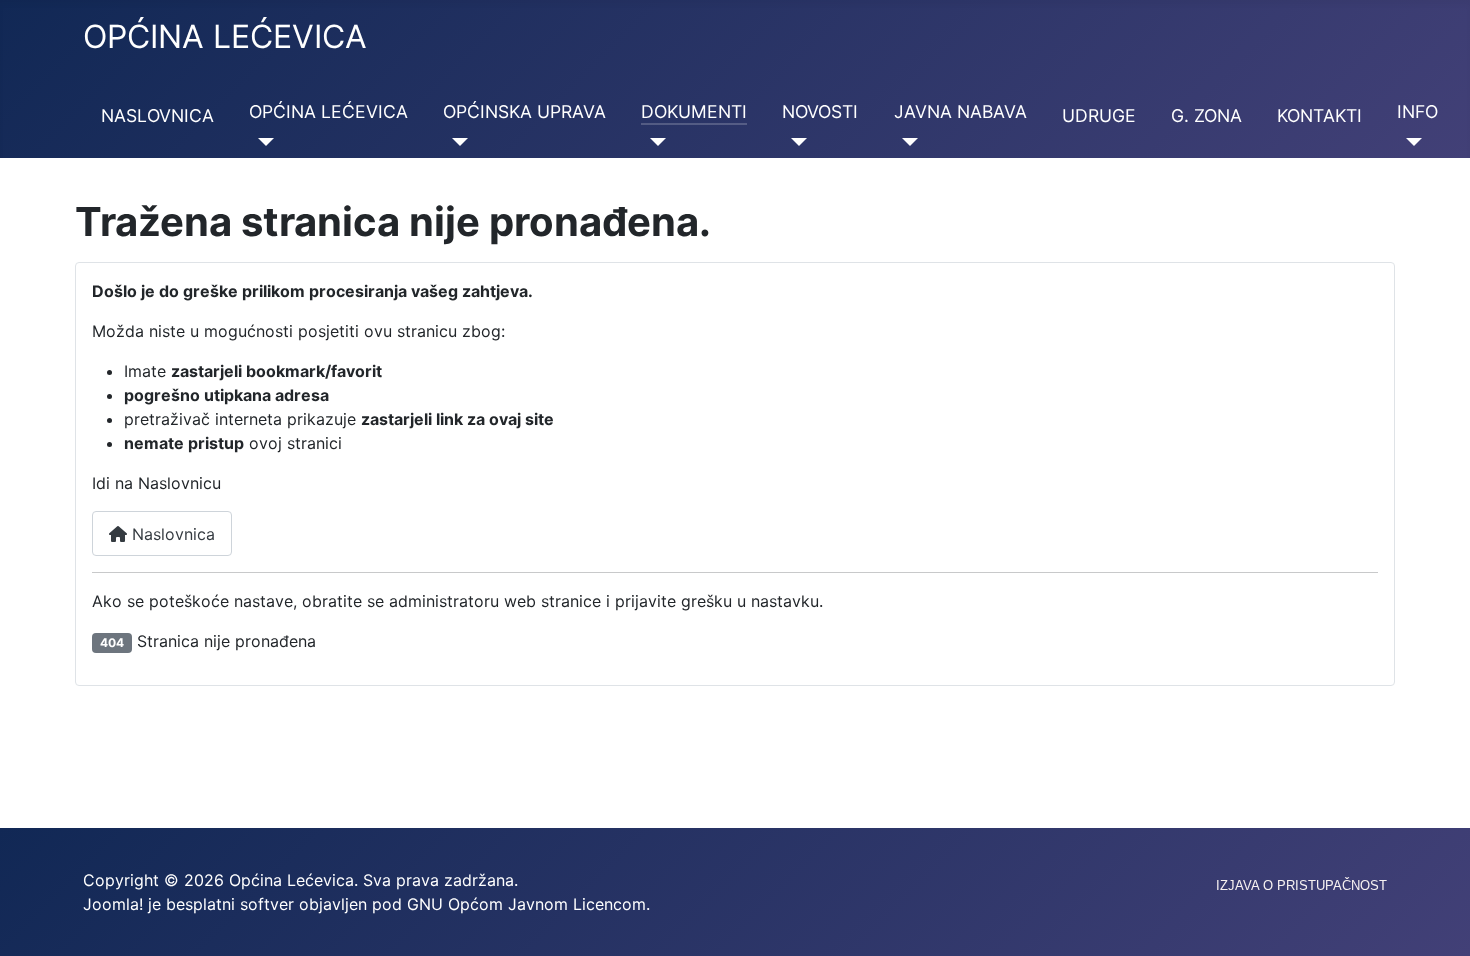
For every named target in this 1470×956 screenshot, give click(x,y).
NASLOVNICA (157, 115)
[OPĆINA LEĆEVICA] (261, 142)
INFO (1417, 111)
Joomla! (113, 904)
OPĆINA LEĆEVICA (328, 111)
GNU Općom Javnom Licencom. (528, 904)
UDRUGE (1099, 115)
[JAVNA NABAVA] (906, 142)
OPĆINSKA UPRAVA (524, 111)
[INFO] (1409, 142)
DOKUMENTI (694, 111)
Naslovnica (171, 534)
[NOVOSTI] (794, 142)
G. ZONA (1206, 115)
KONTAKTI (1319, 115)
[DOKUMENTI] (653, 142)
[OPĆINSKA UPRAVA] (455, 142)
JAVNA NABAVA (960, 111)
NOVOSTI (820, 111)
